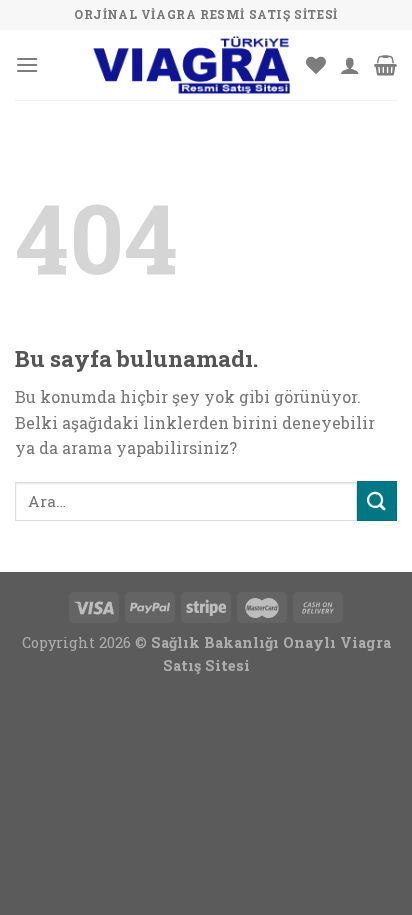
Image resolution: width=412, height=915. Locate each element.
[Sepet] (385, 65)
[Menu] (27, 64)
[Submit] (377, 500)
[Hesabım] (350, 65)
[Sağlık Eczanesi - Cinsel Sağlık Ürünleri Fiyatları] (191, 65)
